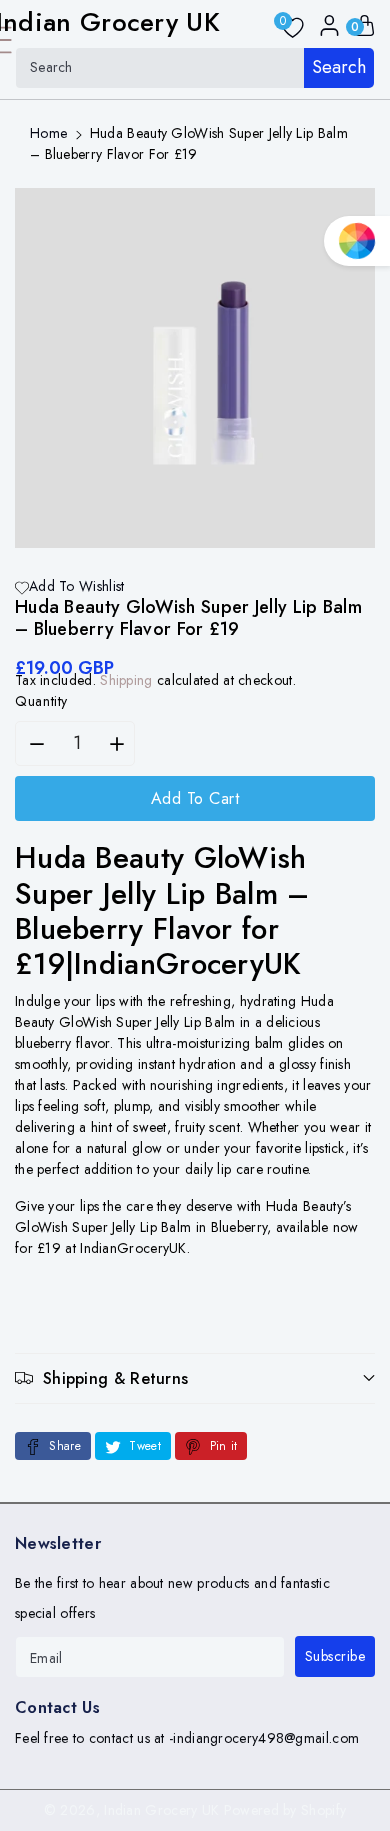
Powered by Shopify (285, 1810)
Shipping (126, 680)
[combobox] (195, 68)
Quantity (41, 701)
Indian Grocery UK (161, 1810)
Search (339, 67)
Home (48, 133)
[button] (195, 1378)
